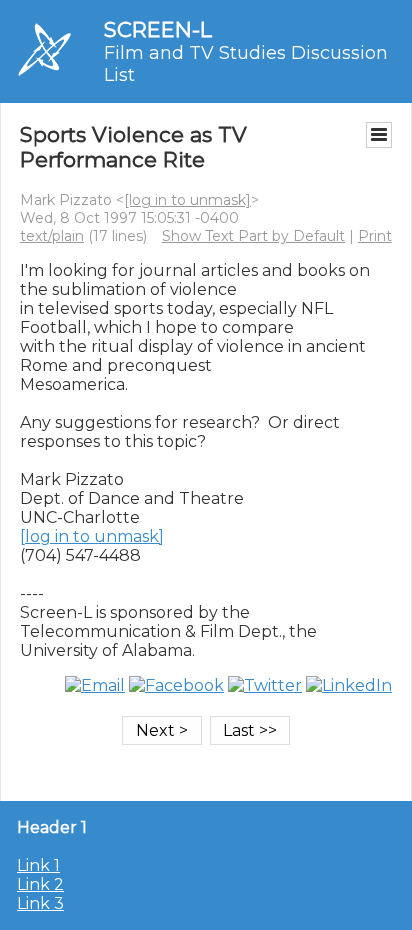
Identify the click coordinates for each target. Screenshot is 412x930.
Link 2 (40, 884)
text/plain (52, 236)
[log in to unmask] (187, 200)
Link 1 (38, 865)
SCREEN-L (158, 29)
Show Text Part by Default (253, 236)
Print (375, 236)
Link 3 (40, 903)
